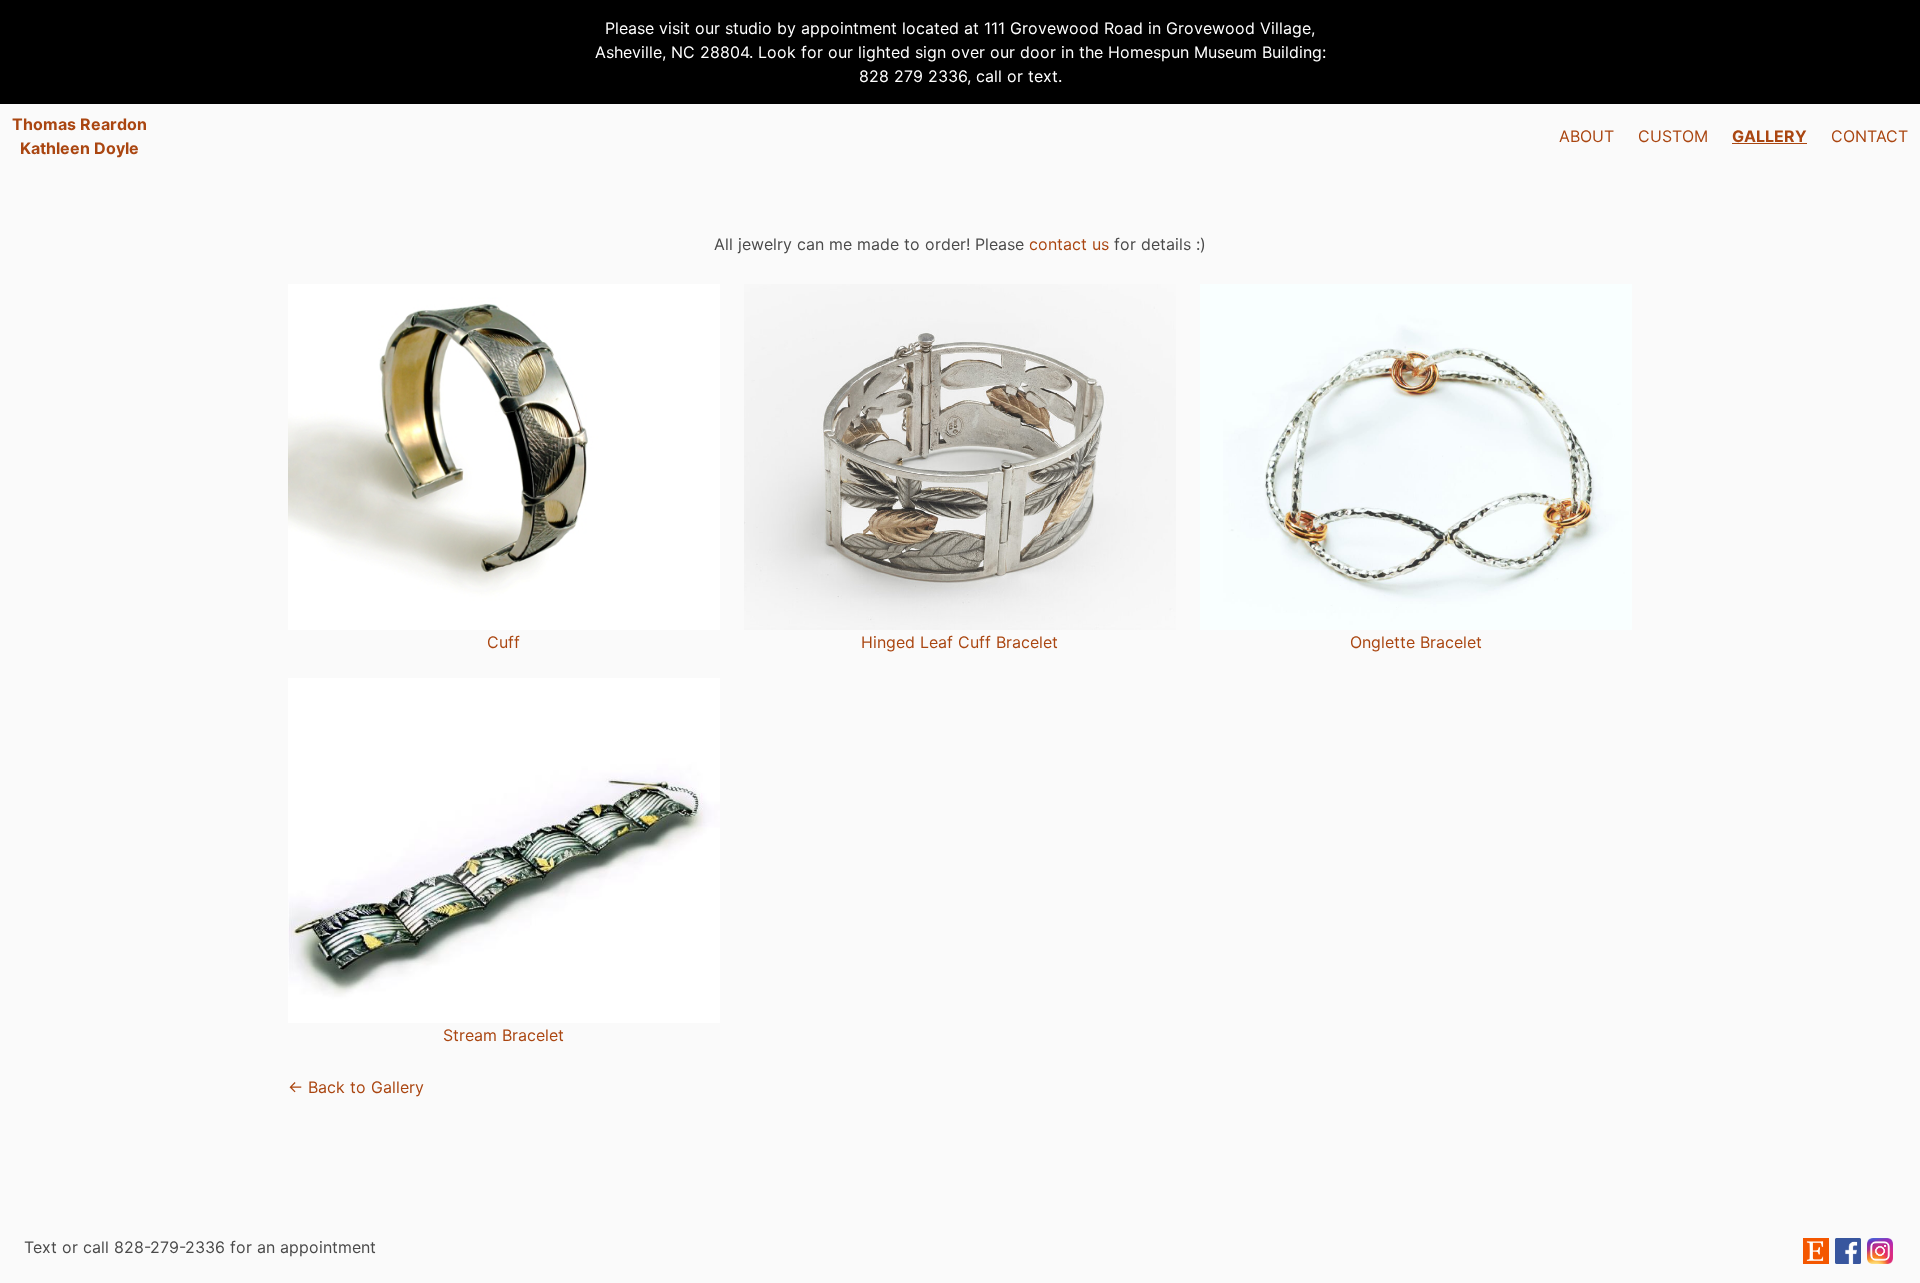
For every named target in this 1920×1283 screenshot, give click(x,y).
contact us (1069, 244)
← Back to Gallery (356, 1087)
